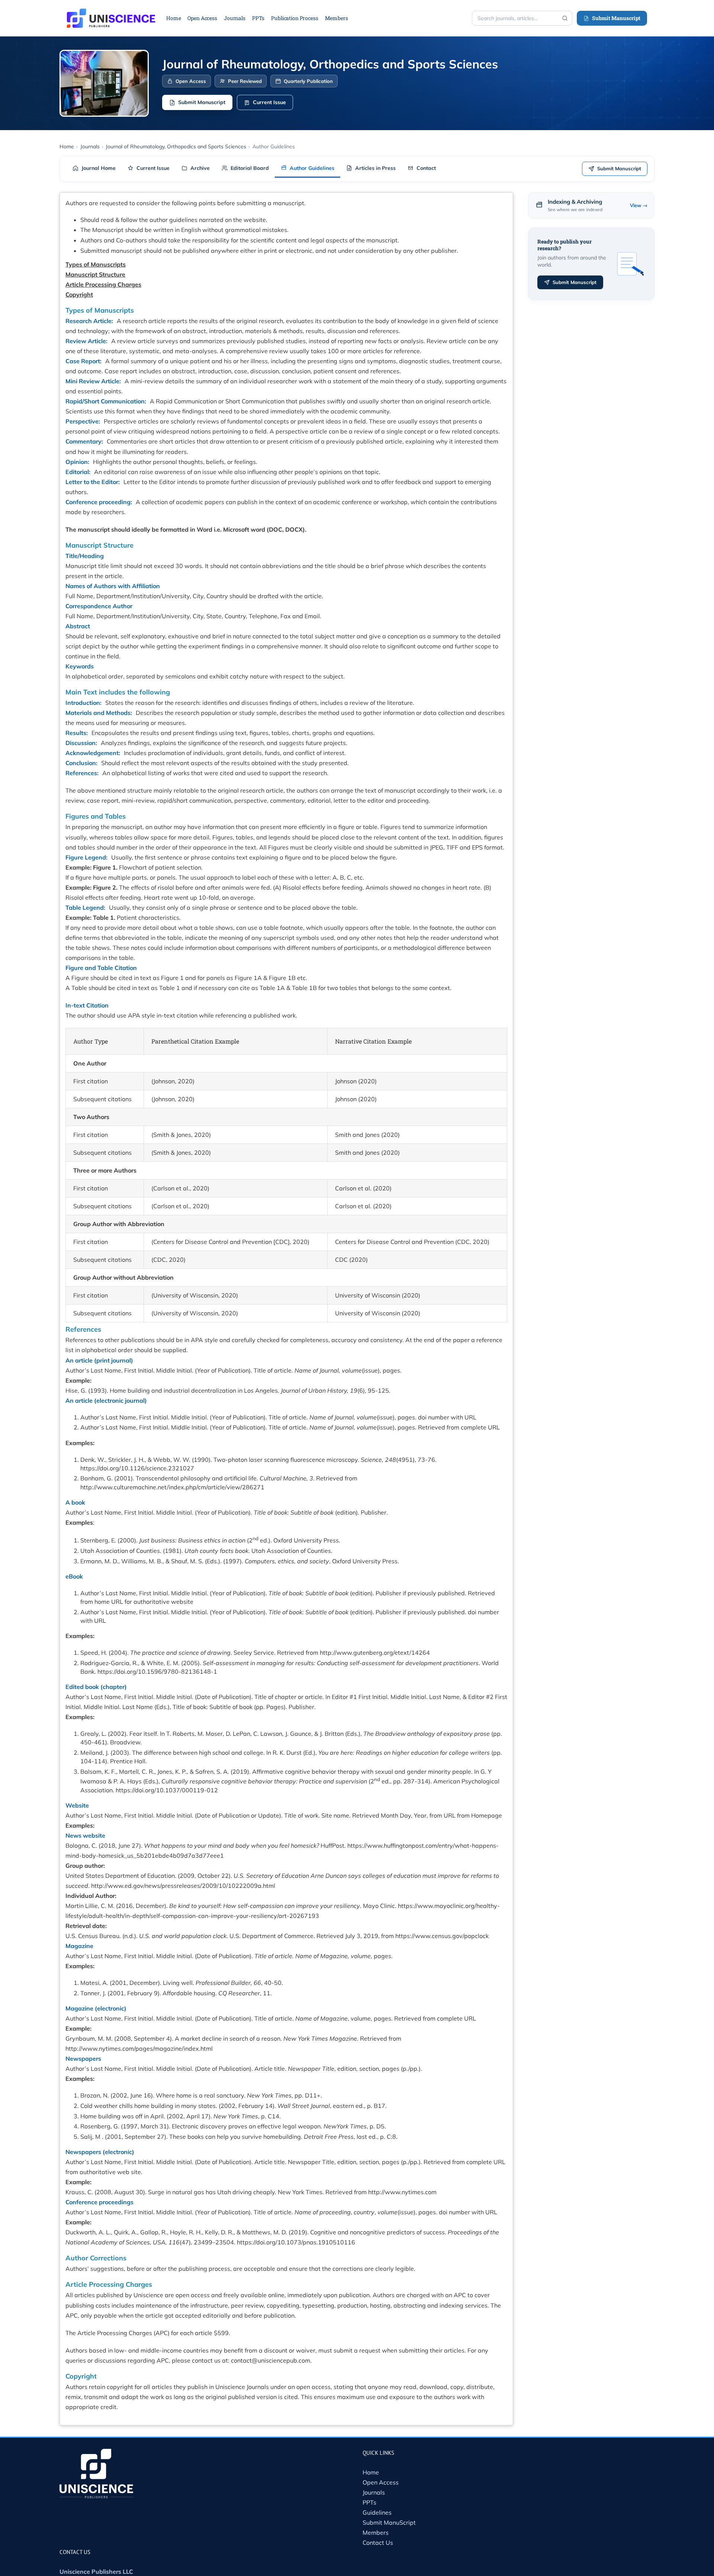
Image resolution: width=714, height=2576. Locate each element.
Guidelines (377, 2512)
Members (376, 2533)
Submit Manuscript (616, 18)
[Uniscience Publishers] (111, 13)
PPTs (369, 2502)
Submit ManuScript (389, 2522)
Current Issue (269, 102)
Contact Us (378, 2543)
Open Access (381, 2482)
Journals (374, 2492)
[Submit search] (565, 18)
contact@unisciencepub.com (271, 2360)
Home (371, 2472)
